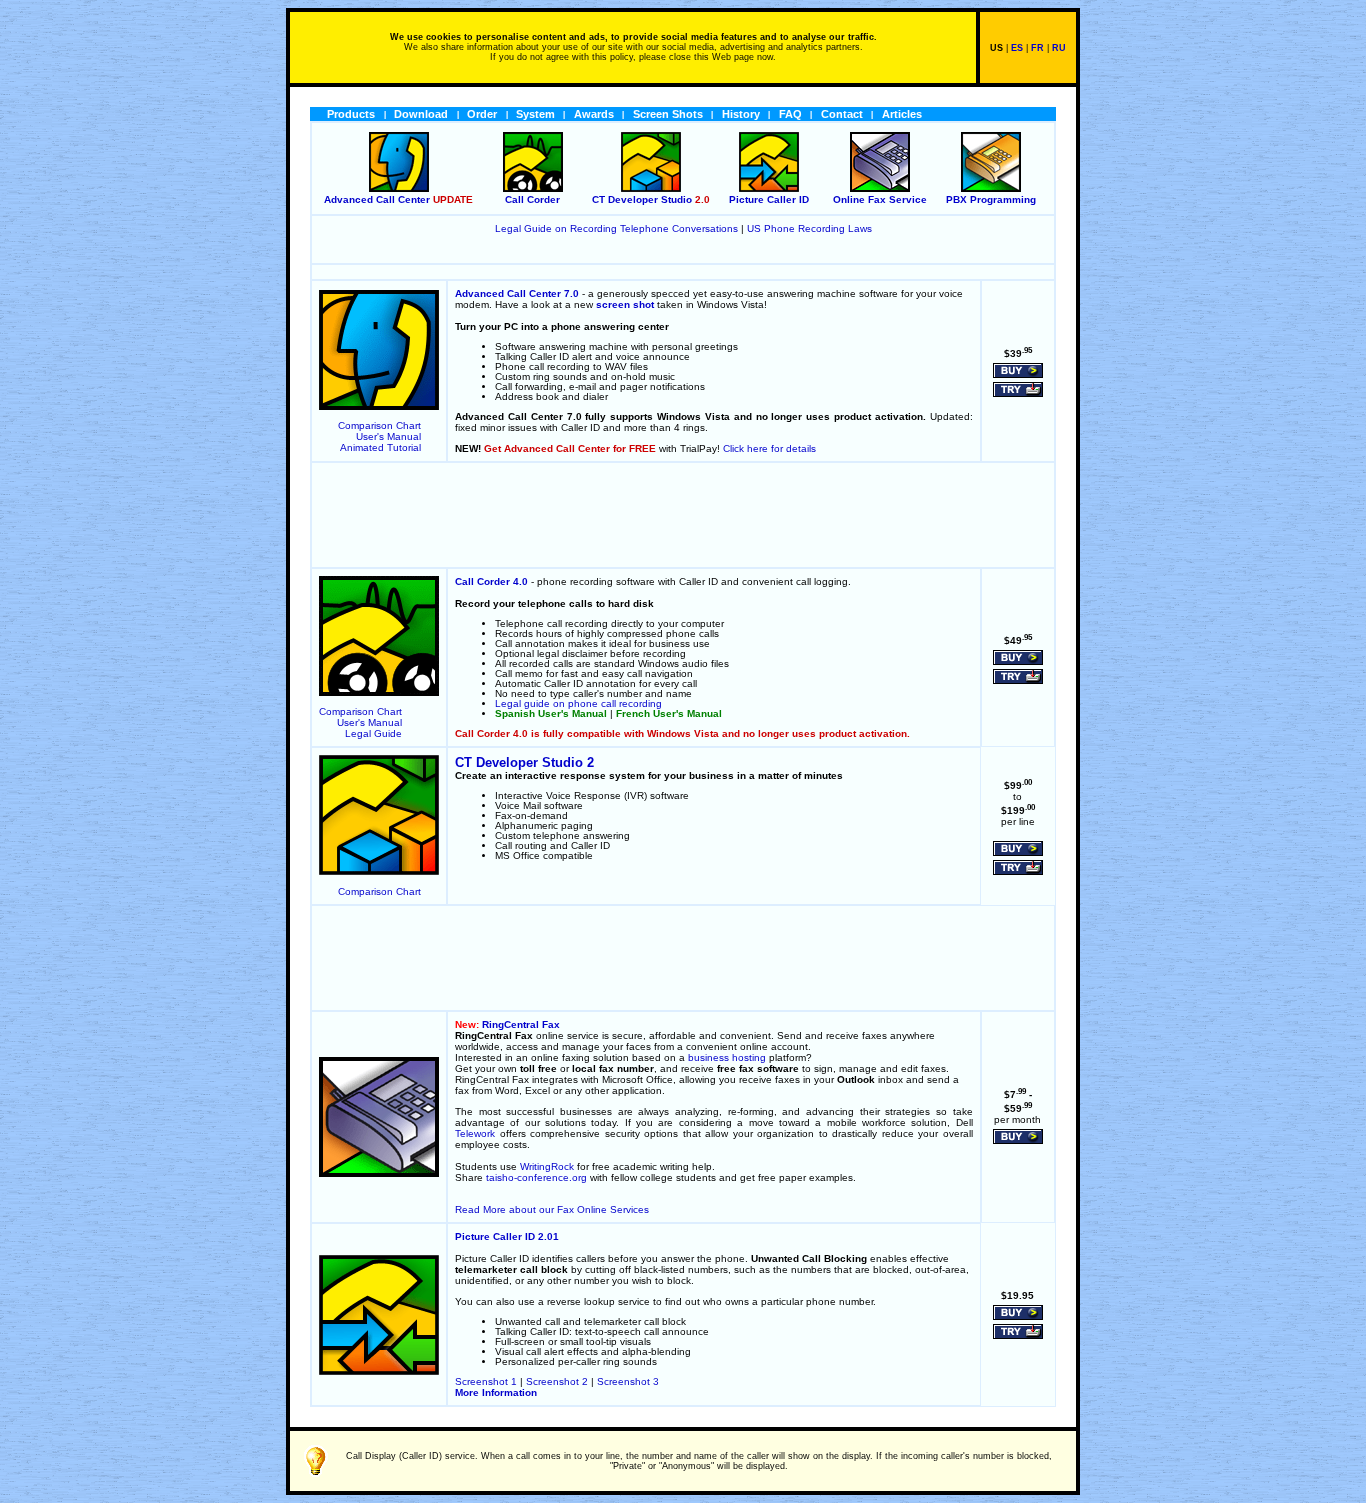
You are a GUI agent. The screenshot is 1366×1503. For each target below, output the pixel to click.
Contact (842, 114)
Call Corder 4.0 (491, 581)
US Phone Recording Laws (809, 228)
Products (351, 114)
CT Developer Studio (642, 199)
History (741, 114)
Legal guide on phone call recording (578, 703)
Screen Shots (668, 114)
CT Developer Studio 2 (524, 762)
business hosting (727, 1057)
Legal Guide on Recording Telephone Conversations (616, 228)
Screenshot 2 (557, 1381)
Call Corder (532, 199)
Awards (594, 114)
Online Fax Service (880, 199)
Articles (902, 114)
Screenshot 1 (486, 1381)
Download (421, 114)
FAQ (790, 114)
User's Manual (388, 436)
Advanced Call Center (377, 199)
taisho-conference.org (536, 1177)
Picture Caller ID (769, 199)
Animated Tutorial (380, 447)
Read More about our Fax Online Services (552, 1209)
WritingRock (547, 1166)
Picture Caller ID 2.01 (507, 1236)
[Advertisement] (683, 515)
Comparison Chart (379, 425)
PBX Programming (991, 199)
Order (482, 114)
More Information (496, 1392)
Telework (475, 1133)
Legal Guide (373, 733)
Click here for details (769, 448)
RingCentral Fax (521, 1024)
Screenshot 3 (628, 1381)
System (535, 114)
